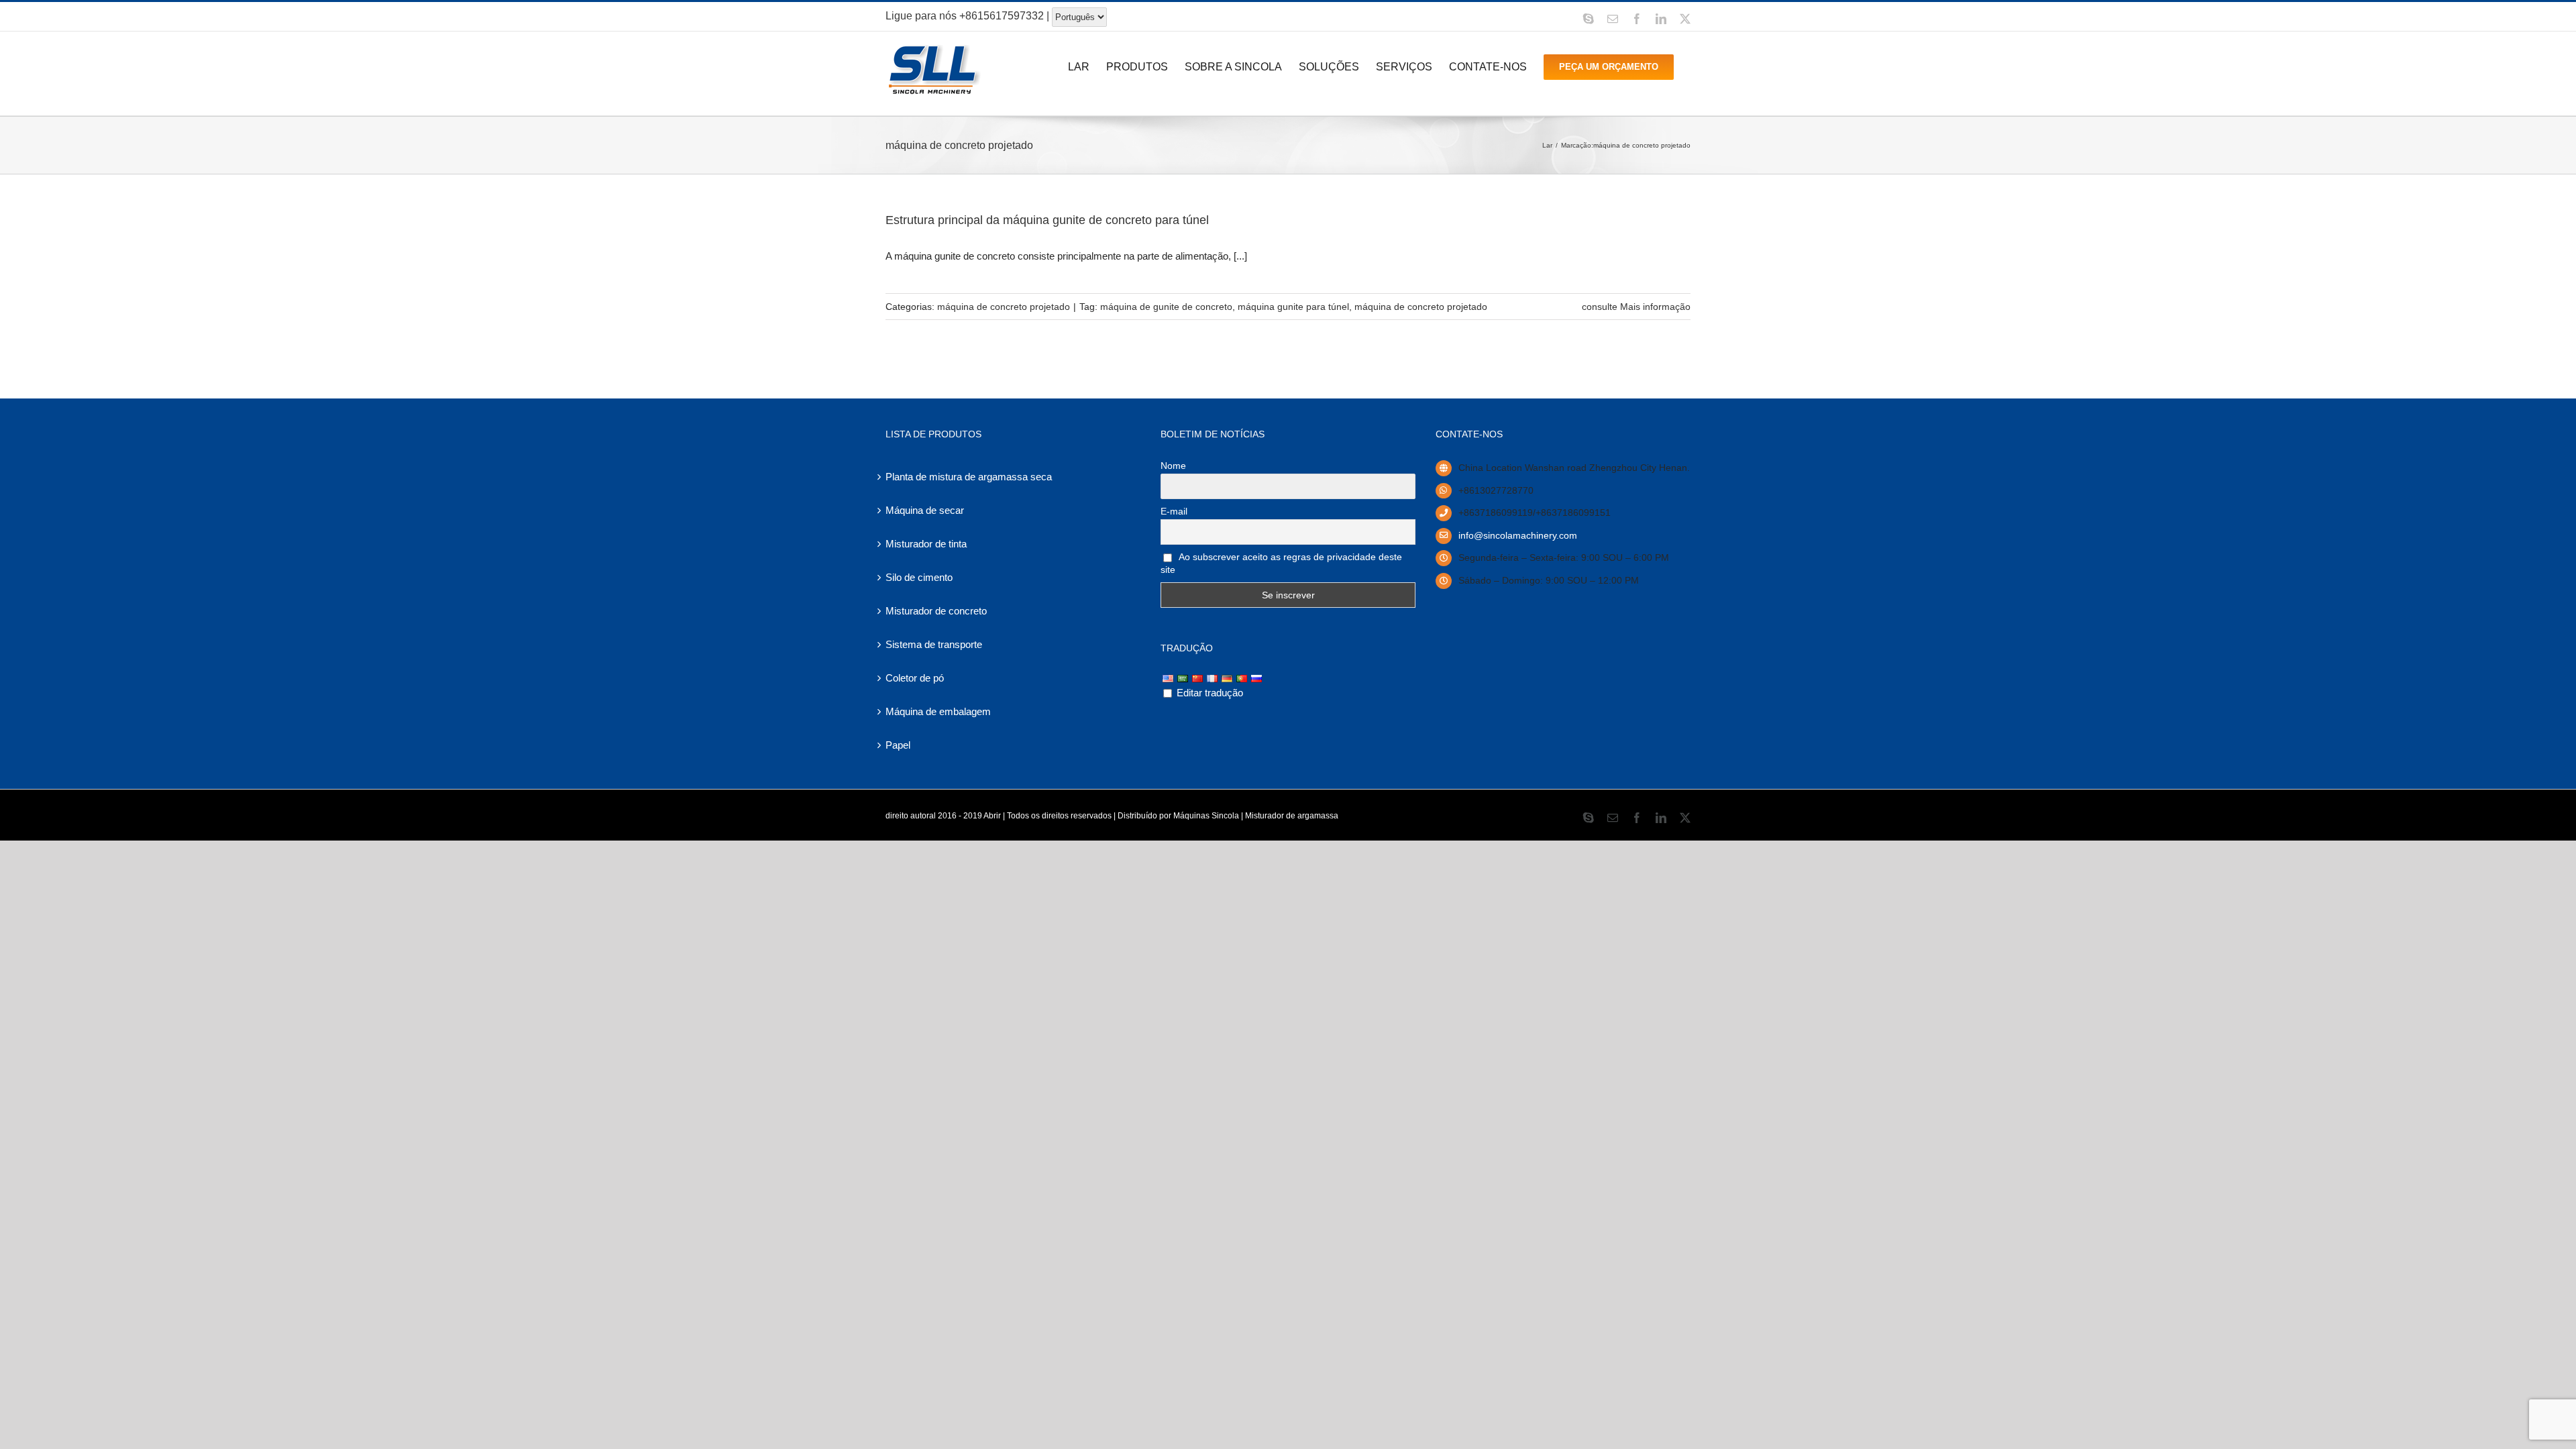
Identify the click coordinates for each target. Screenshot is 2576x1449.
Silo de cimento (919, 577)
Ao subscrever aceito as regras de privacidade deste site (1281, 563)
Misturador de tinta (926, 544)
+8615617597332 (1002, 16)
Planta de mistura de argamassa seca (969, 477)
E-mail (1174, 511)
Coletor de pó (915, 678)
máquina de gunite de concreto (1166, 307)
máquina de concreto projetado (1004, 307)
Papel (898, 745)
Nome (1173, 466)
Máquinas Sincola (1206, 816)
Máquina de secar (925, 510)
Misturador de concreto (936, 611)
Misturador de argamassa (1292, 816)
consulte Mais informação (1636, 307)
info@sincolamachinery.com (1518, 535)
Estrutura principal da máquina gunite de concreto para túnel (1047, 220)
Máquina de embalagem (938, 711)
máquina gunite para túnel (1293, 307)
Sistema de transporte (934, 644)
